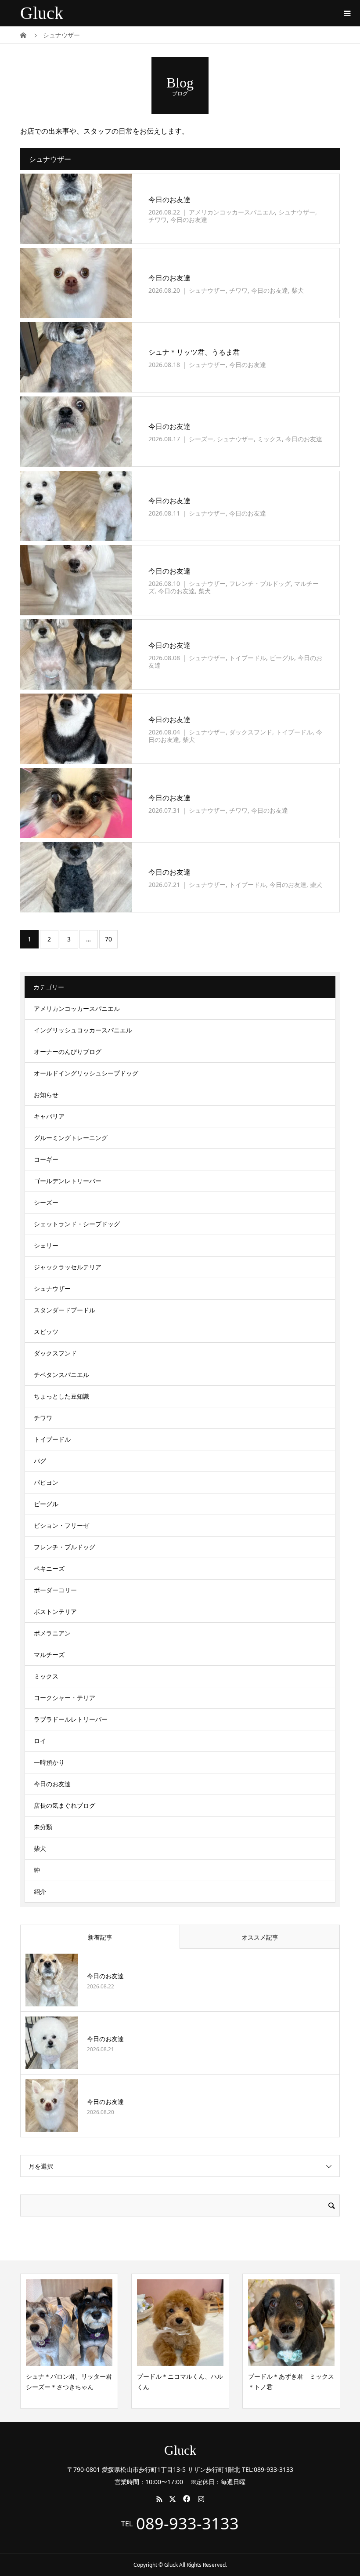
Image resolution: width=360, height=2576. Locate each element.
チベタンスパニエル (61, 1375)
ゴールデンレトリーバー (68, 1181)
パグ (40, 1461)
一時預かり (49, 1762)
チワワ (158, 220)
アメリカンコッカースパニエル (232, 212)
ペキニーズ (49, 1568)
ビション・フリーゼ (61, 1525)
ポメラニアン (52, 1633)
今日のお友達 (169, 200)
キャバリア (49, 1116)
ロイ (40, 1741)
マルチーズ (49, 1655)
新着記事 (100, 1937)
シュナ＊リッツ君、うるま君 (194, 352)
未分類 (43, 1827)
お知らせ (46, 1095)
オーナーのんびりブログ (68, 1052)
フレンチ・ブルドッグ (260, 583)
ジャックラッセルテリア (68, 1267)
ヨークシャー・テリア (65, 1698)
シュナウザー (297, 212)
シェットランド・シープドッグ (77, 1224)
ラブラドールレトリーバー (71, 1719)
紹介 (40, 1891)
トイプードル (248, 658)
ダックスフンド (251, 732)
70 (108, 939)
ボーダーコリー (55, 1590)
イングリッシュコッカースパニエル (83, 1030)
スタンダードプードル (65, 1310)
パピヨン (46, 1482)
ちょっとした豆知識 (61, 1396)
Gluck (42, 13)
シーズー (201, 439)
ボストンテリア (55, 1611)
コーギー (46, 1159)
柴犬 (298, 290)
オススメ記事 (260, 1937)
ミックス (270, 439)
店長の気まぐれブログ (65, 1805)
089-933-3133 (187, 2524)
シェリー (46, 1245)
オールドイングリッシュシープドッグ (86, 1073)
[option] (69, 2341)
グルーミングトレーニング (71, 1138)
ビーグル (282, 658)
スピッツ (46, 1332)
